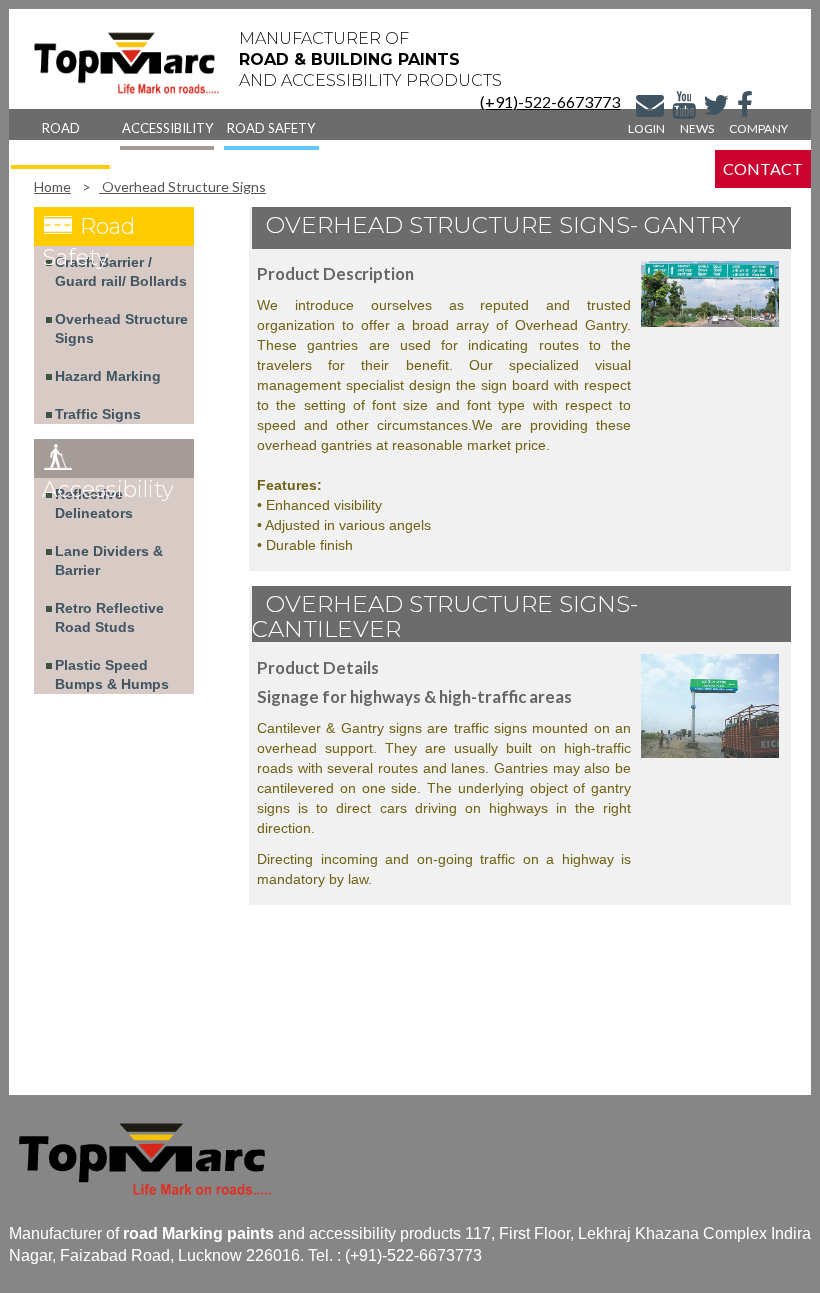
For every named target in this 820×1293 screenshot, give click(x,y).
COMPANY (758, 128)
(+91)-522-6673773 (550, 101)
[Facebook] (745, 108)
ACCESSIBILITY (167, 128)
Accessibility (108, 489)
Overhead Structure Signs (182, 186)
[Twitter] (716, 108)
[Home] (127, 63)
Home (52, 186)
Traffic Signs (98, 414)
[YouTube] (684, 108)
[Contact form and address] (650, 108)
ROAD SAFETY (271, 128)
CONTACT (763, 168)
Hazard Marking (108, 376)
